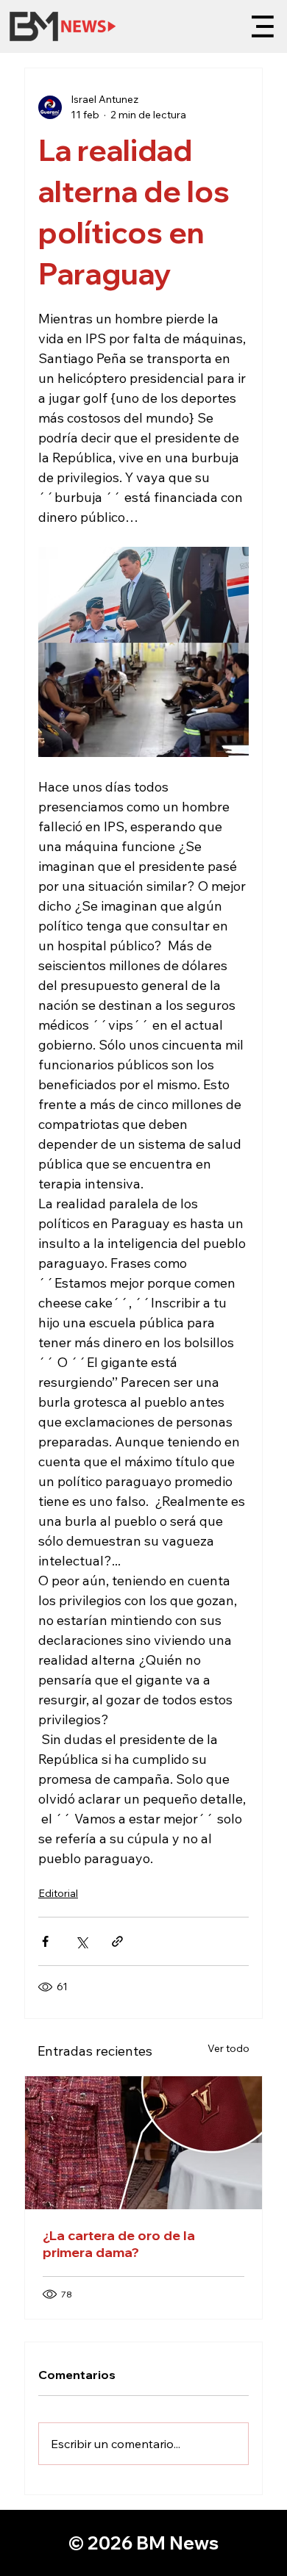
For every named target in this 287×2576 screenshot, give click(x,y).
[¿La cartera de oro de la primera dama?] (143, 2143)
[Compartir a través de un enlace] (117, 1941)
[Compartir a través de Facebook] (45, 1941)
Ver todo (228, 2048)
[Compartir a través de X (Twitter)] (81, 1941)
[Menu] (266, 26)
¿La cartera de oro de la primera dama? (119, 2244)
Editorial (58, 1893)
